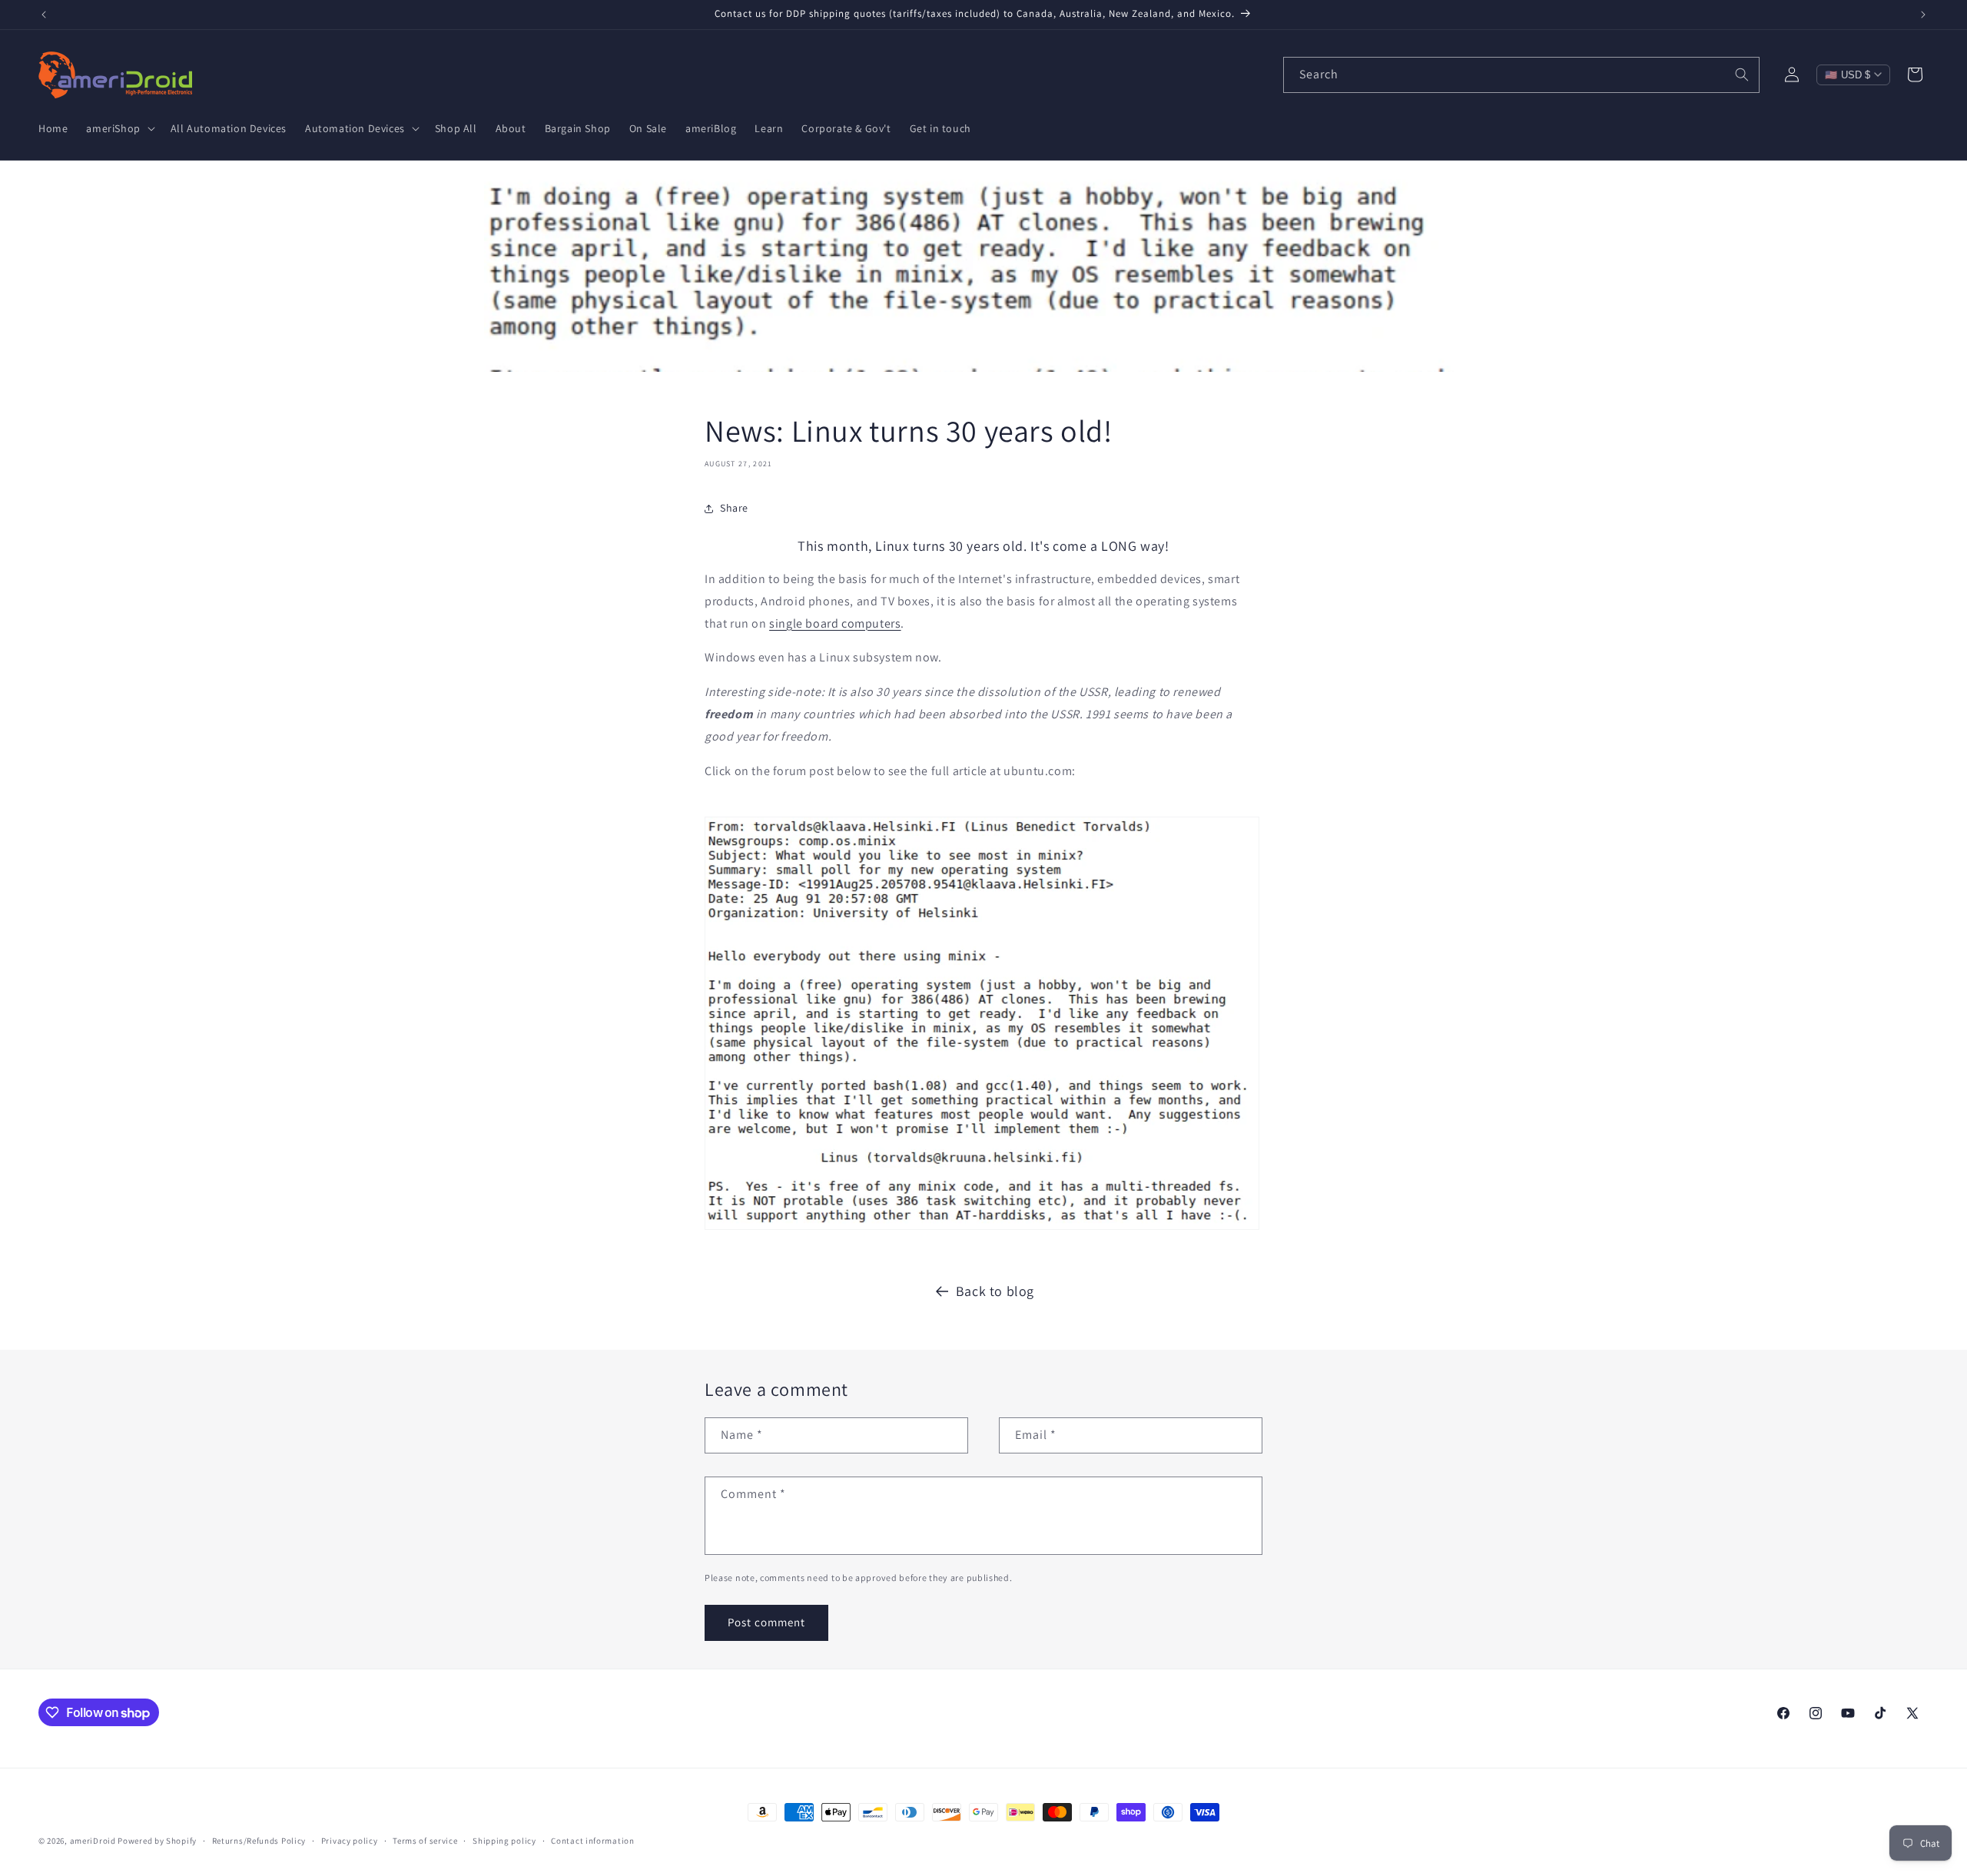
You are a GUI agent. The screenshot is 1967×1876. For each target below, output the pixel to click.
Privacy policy (350, 1841)
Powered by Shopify (157, 1841)
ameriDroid (93, 1841)
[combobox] (1521, 75)
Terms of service (425, 1841)
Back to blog (995, 1291)
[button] (119, 128)
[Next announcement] (1923, 15)
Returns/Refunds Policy (259, 1841)
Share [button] (734, 508)
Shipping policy (504, 1841)
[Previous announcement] (44, 15)
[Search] (1742, 75)
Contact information (592, 1841)
